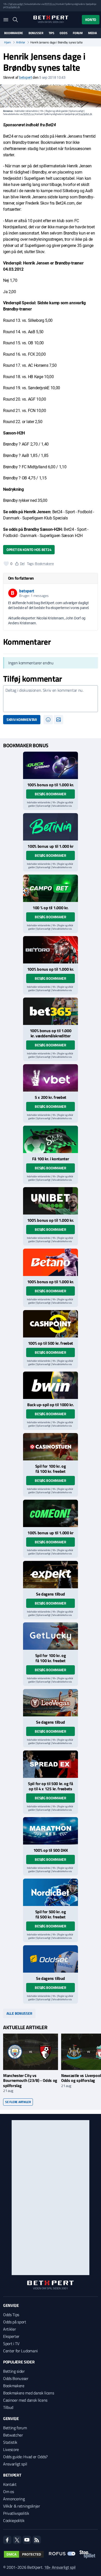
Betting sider (14, 2371)
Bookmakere (14, 33)
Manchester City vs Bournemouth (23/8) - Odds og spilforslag (30, 2080)
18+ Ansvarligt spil (60, 2567)
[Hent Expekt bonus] (51, 1575)
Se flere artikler (18, 2102)
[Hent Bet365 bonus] (51, 1011)
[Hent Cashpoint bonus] (51, 1324)
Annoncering (14, 2499)
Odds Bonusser (16, 2378)
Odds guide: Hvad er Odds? (25, 2457)
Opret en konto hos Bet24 (29, 550)
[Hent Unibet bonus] (51, 1201)
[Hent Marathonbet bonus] (51, 1831)
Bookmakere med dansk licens (28, 2393)
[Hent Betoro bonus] (51, 950)
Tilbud (8, 2407)
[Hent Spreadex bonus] (51, 1764)
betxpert (26, 77)
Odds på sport (15, 2322)
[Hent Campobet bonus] (51, 888)
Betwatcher (13, 2435)
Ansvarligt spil (15, 2464)
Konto (91, 20)
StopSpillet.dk (13, 7)
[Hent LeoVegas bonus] (51, 1703)
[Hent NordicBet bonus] (51, 1892)
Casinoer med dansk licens (25, 2400)
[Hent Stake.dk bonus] (51, 1139)
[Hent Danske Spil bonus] (51, 1959)
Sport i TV (11, 2344)
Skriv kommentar (22, 719)
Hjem (8, 42)
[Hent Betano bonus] (51, 1262)
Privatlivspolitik (16, 2513)
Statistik (10, 2442)
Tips (52, 33)
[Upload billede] (59, 720)
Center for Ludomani (20, 2351)
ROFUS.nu (50, 4)
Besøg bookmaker (51, 794)
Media (92, 33)
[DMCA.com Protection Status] (24, 2554)
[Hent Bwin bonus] (51, 1385)
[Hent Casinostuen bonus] (51, 1447)
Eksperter (11, 2336)
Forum (78, 33)
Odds (63, 33)
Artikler (21, 42)
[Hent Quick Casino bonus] (51, 765)
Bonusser (36, 33)
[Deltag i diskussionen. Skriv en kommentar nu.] (51, 699)
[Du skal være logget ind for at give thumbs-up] (6, 564)
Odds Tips (11, 2315)
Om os (8, 2492)
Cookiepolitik (14, 2520)
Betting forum (15, 2428)
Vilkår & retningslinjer (22, 2506)
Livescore (11, 2449)
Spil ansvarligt (16, 4)
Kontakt (10, 2484)
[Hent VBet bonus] (51, 1078)
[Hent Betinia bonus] (51, 827)
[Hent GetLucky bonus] (51, 1636)
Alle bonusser (19, 2013)
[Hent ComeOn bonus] (51, 1513)
